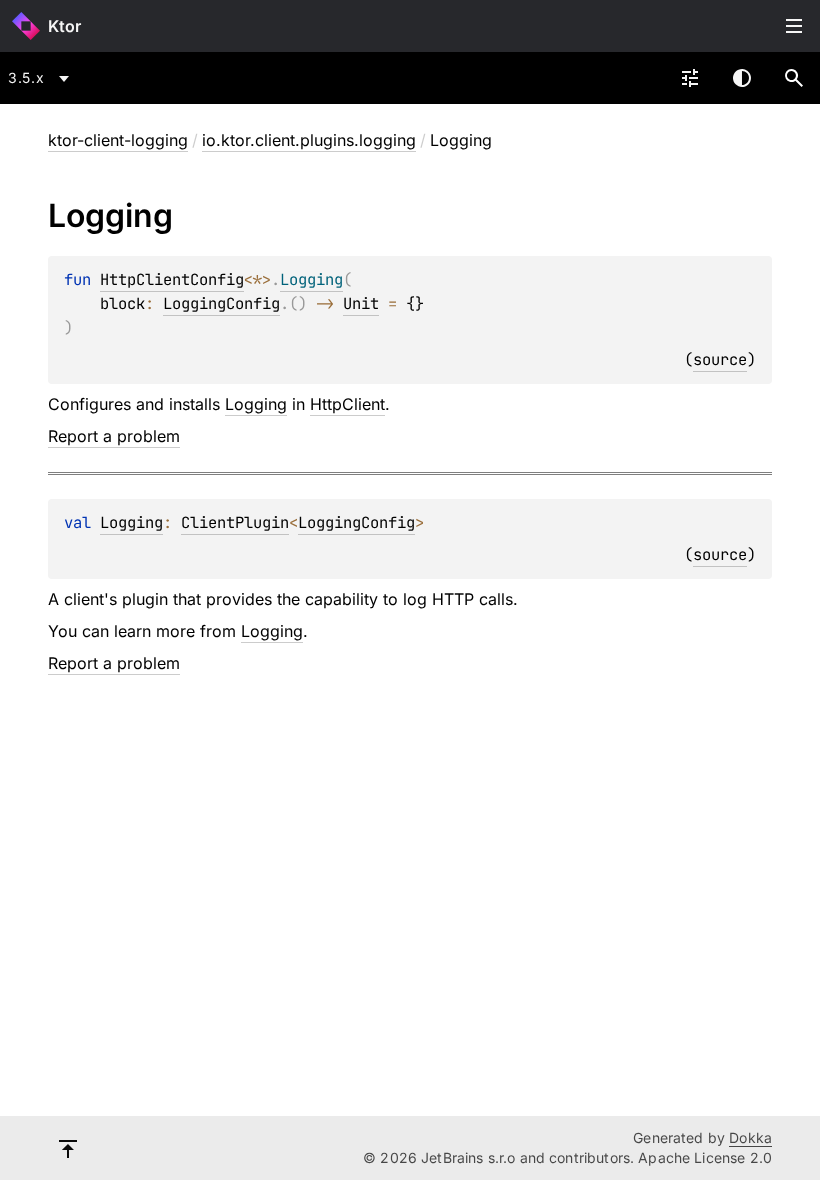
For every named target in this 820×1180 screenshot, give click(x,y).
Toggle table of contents (794, 26)
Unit (361, 303)
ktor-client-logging (118, 140)
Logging (256, 404)
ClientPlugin (235, 522)
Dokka (750, 1137)
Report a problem (114, 436)
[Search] (794, 78)
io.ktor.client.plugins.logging (309, 140)
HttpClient (347, 404)
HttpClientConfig (172, 279)
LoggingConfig (221, 303)
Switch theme (742, 78)
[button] (794, 78)
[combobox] (42, 78)
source (720, 359)
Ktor (64, 26)
